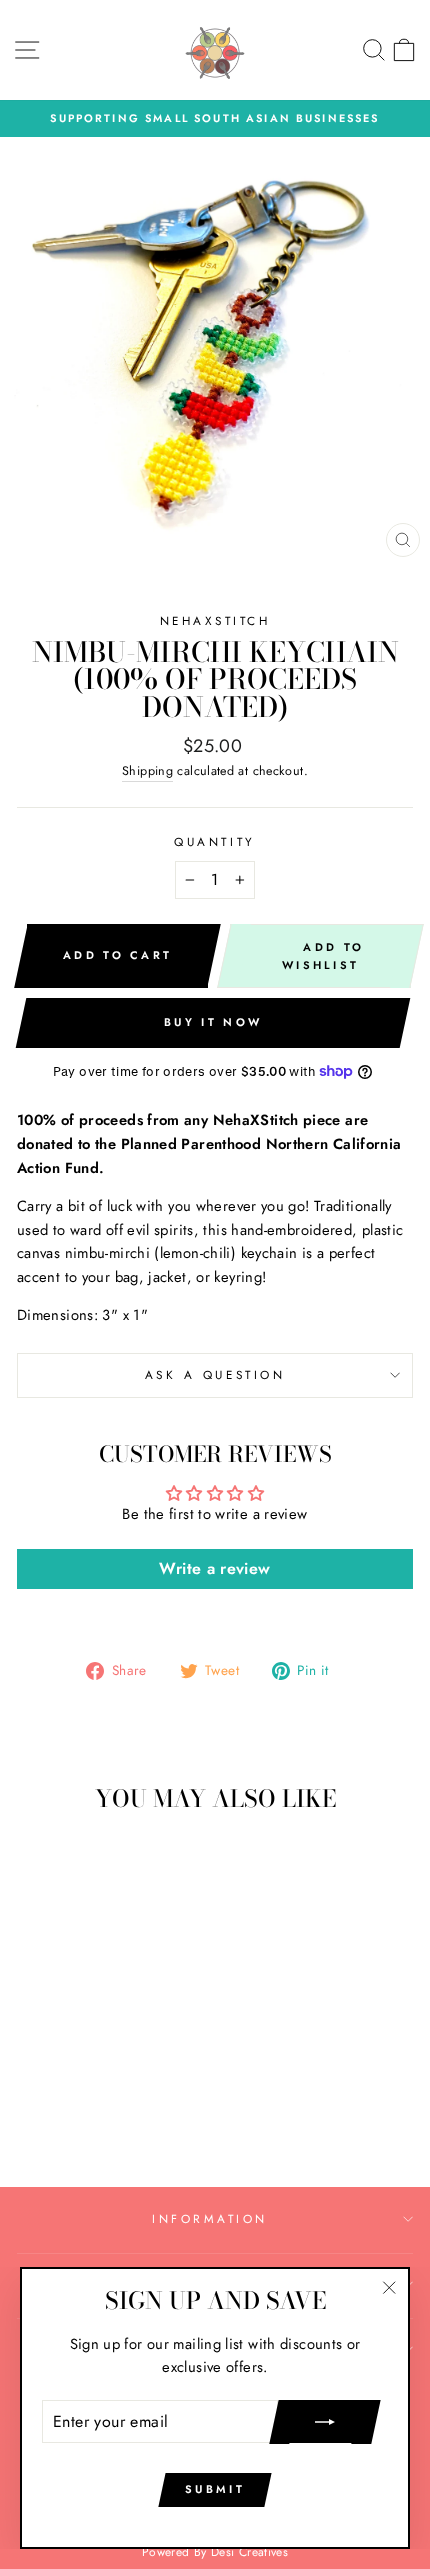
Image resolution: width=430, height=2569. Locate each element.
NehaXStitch (215, 620)
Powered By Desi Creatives (215, 2552)
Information (210, 2218)
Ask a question (215, 1374)
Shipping (147, 771)
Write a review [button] (214, 1568)
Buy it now (213, 1022)
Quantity (214, 841)
